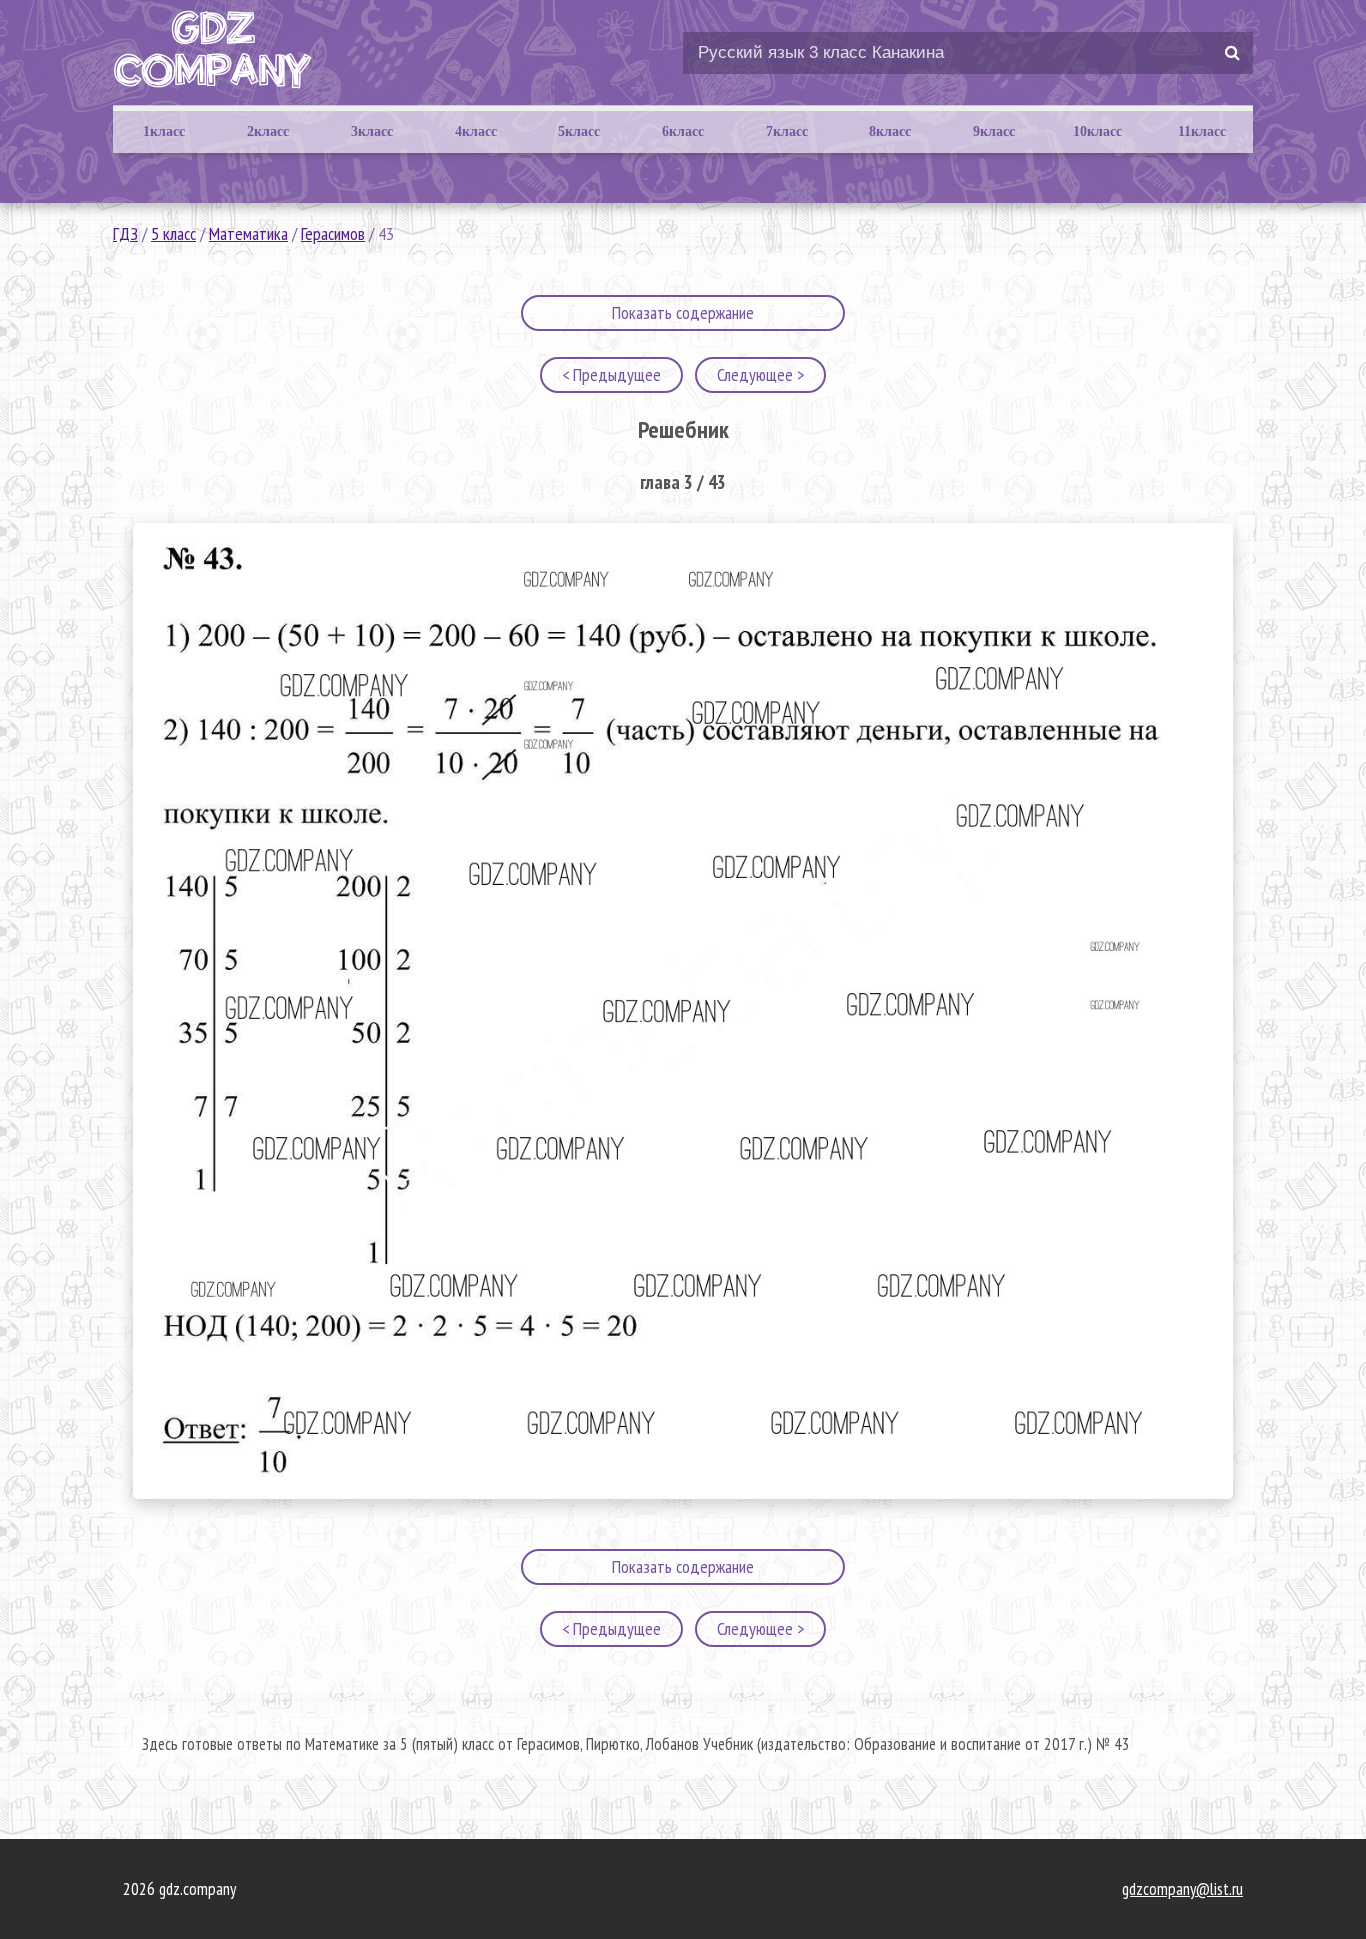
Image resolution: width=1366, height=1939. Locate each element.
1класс (164, 131)
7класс (787, 131)
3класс (372, 131)
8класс (890, 131)
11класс (1202, 131)
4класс (476, 131)
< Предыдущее (611, 374)
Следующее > (760, 374)
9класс (994, 131)
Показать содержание (683, 312)
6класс (683, 131)
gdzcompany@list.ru (1182, 1889)
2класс (268, 131)
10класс (1097, 131)
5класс (579, 131)
